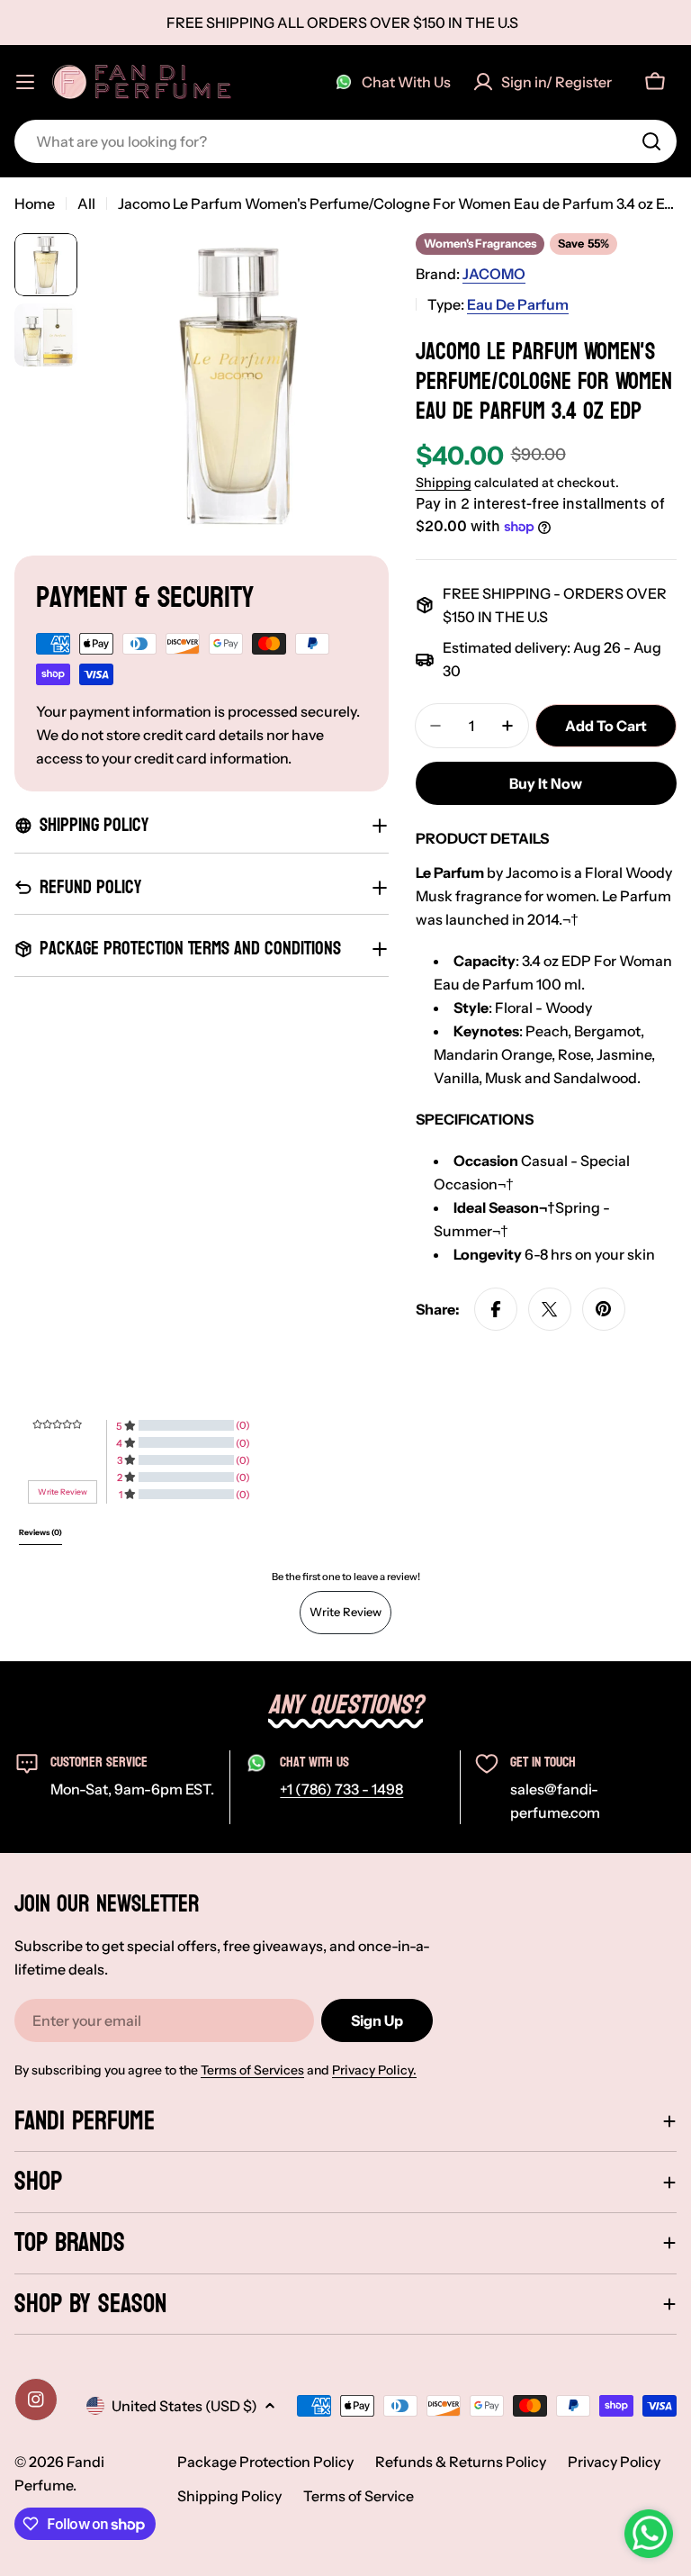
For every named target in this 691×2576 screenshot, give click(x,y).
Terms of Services (252, 2070)
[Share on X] (550, 1309)
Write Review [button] (63, 1492)
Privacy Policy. (374, 2070)
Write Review (345, 1612)
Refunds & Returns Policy (461, 2462)
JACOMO (494, 274)
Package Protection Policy (265, 2462)
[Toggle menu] (25, 82)
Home (35, 203)
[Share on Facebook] (496, 1309)
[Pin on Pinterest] (604, 1309)
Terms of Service (359, 2496)
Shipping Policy (229, 2496)
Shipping (444, 483)
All (86, 203)
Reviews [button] (40, 1532)
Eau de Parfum (518, 304)
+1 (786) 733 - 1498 (341, 1789)
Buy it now (546, 783)
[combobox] (345, 141)
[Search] (651, 141)
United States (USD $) (184, 2406)
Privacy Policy (614, 2462)
